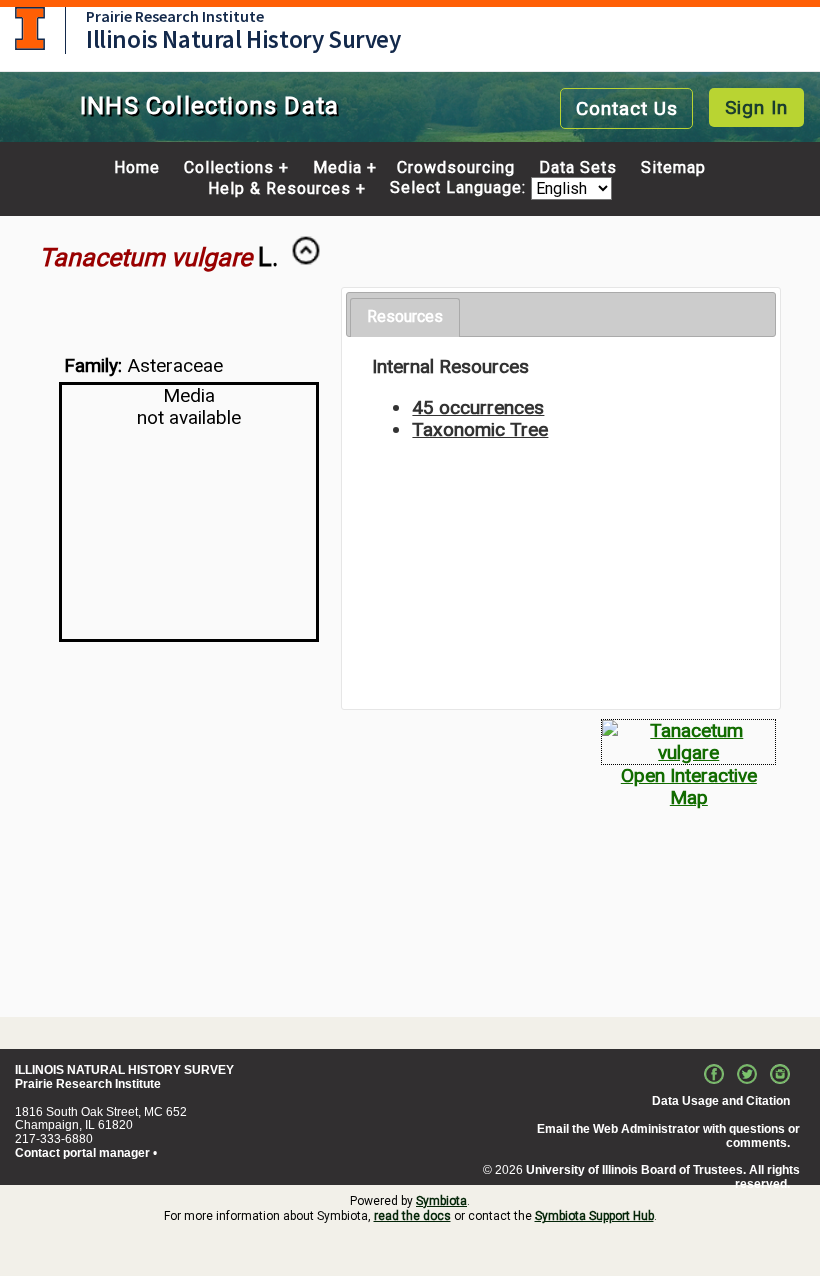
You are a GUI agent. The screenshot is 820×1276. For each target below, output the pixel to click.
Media (337, 168)
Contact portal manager (82, 1153)
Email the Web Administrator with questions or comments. (668, 1136)
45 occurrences (478, 407)
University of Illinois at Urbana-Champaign (30, 28)
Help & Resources (279, 189)
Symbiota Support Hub (594, 1216)
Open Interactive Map (689, 786)
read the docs (412, 1216)
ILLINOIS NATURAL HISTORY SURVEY (124, 1070)
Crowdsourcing (456, 168)
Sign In (756, 107)
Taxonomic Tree (480, 429)
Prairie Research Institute (175, 16)
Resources (405, 316)
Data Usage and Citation (721, 1101)
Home (137, 168)
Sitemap (673, 168)
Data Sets (578, 168)
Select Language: (460, 188)
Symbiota (441, 1201)
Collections (229, 168)
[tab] (405, 317)
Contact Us (627, 108)
